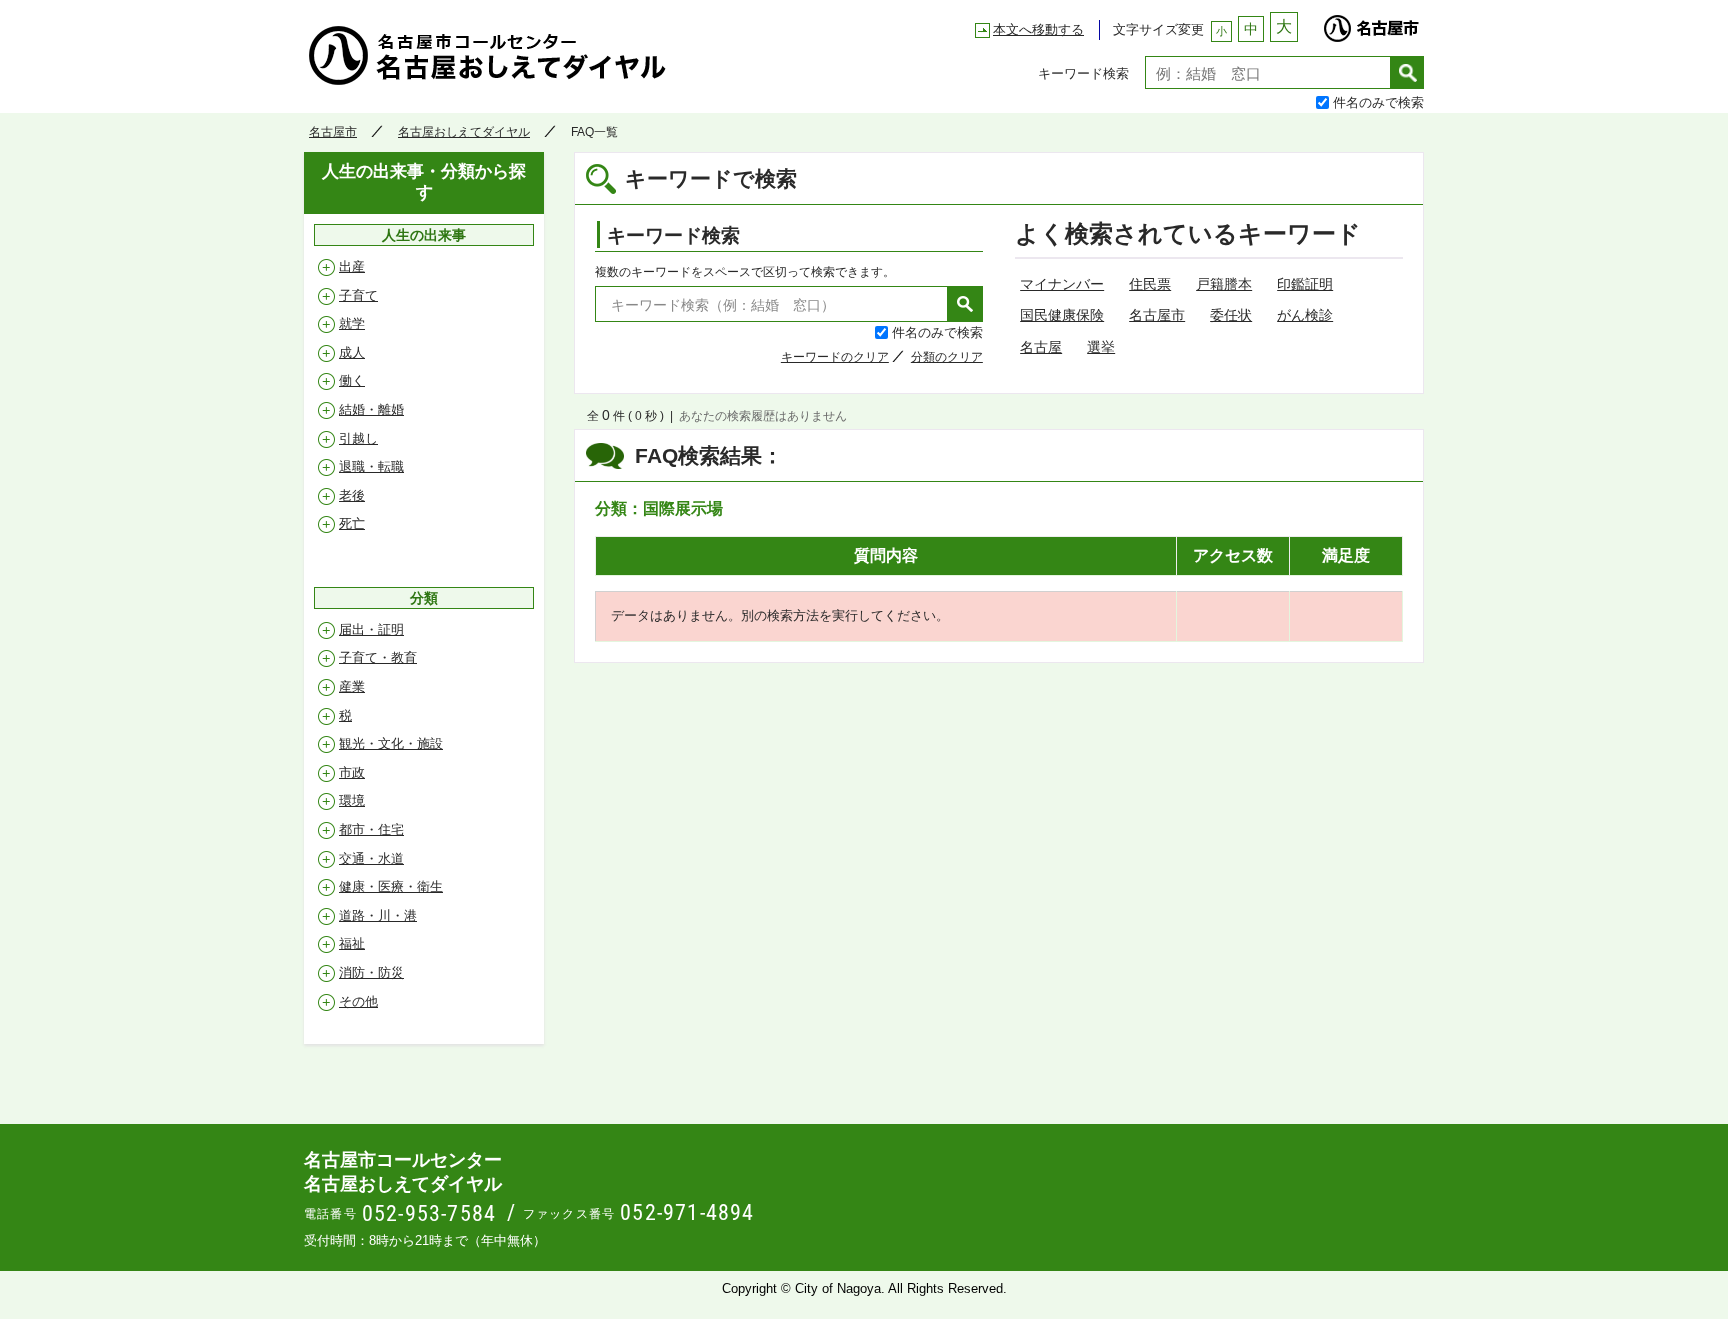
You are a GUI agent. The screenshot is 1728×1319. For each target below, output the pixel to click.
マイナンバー (1062, 284)
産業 (352, 686)
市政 (352, 772)
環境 (352, 800)
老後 (352, 495)
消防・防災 (371, 972)
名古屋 (1041, 347)
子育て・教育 (378, 657)
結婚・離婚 (371, 409)
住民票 (1150, 284)
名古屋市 (1371, 23)
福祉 (352, 943)
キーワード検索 (1083, 72)
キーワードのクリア (835, 357)
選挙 (1101, 347)
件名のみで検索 (1378, 101)
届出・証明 (371, 629)
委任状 (1231, 315)
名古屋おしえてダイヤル (464, 132)
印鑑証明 (1305, 284)
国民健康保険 (1062, 315)
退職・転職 (371, 466)
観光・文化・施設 (391, 743)
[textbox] (1268, 72)
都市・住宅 (371, 829)
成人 (352, 352)
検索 (1407, 72)
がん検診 (1305, 315)
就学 (352, 323)
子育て (358, 295)
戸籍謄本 (1224, 284)
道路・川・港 (378, 915)
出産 (352, 266)
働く (352, 380)
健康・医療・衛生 (391, 886)
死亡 (352, 523)
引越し (358, 438)
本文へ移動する (1038, 29)
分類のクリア (947, 357)
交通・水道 (371, 858)
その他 (358, 1001)
